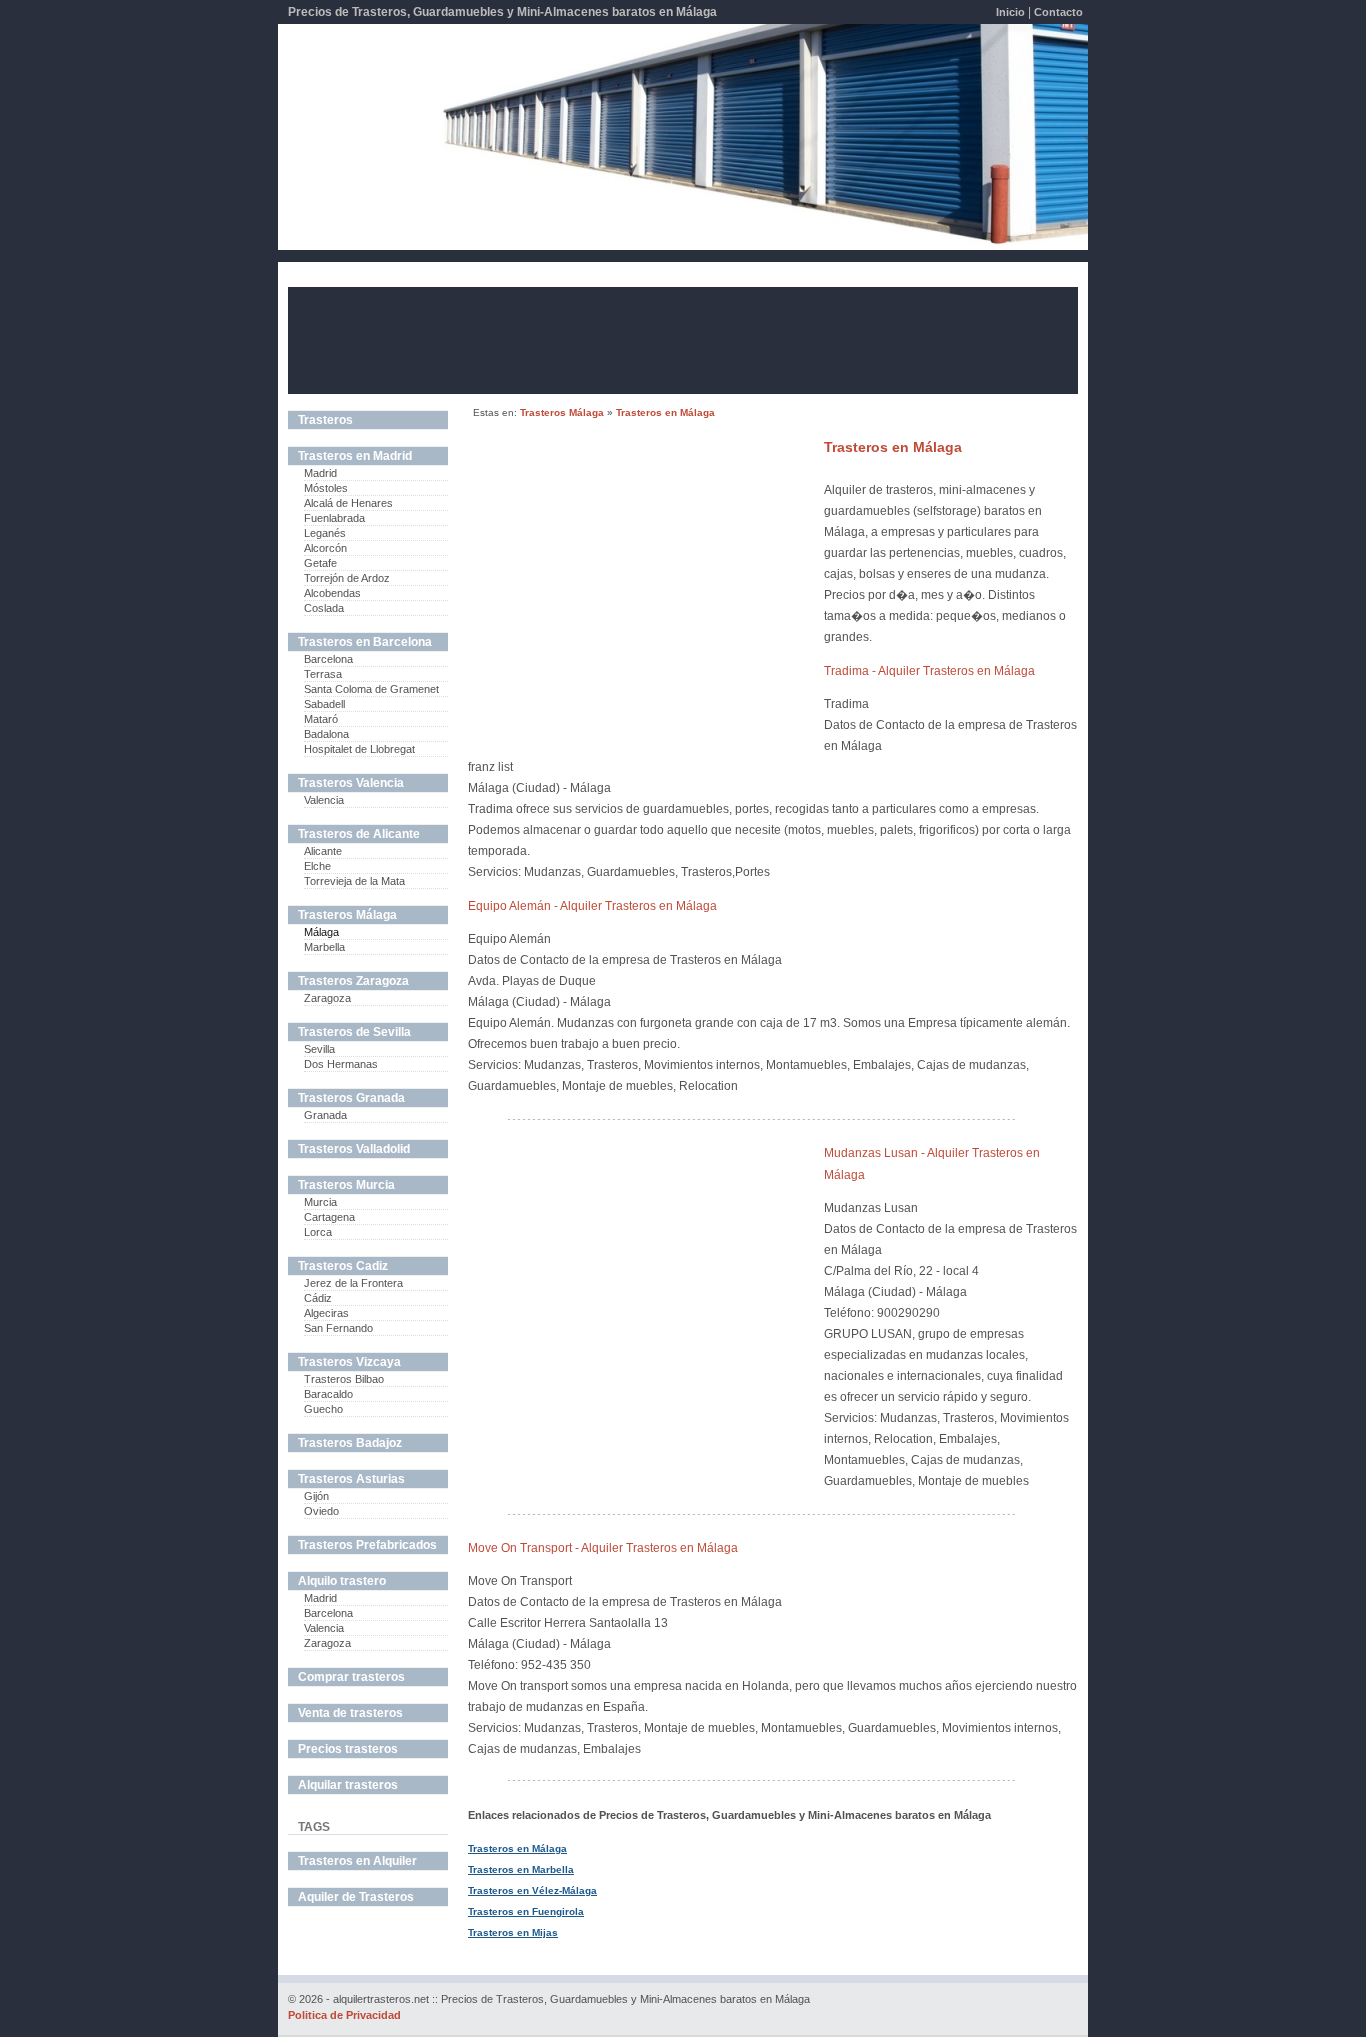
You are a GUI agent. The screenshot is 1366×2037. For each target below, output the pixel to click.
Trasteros (325, 420)
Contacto (1058, 12)
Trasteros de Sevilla (354, 1032)
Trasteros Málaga (562, 412)
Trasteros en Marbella (521, 1869)
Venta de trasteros (350, 1713)
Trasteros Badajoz (350, 1443)
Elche (317, 866)
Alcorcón (325, 548)
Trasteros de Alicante (359, 834)
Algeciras (326, 1313)
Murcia (320, 1202)
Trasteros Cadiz (343, 1266)
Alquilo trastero (342, 1581)
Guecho (323, 1409)
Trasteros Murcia (346, 1185)
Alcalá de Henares (348, 503)
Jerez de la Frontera (353, 1283)
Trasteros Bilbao (344, 1379)
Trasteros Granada (351, 1098)
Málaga (321, 932)
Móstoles (326, 488)
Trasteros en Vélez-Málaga (532, 1890)
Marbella (324, 947)
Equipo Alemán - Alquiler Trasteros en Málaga (592, 906)
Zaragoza (327, 998)
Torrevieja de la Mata (354, 881)
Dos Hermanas (341, 1064)
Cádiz (318, 1298)
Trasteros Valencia (351, 783)
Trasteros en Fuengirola (526, 1911)
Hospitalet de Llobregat (359, 749)
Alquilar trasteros (348, 1785)
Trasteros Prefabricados (367, 1545)
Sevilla (319, 1049)
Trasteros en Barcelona (365, 642)
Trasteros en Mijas (513, 1932)
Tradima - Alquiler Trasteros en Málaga (929, 671)
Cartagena (329, 1217)
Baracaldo (328, 1394)
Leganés (325, 533)
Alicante (323, 851)
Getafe (320, 563)
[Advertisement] (683, 339)
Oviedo (321, 1511)
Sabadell (324, 704)
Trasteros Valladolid (354, 1149)
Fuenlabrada (334, 518)
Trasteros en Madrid (355, 456)
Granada (325, 1115)
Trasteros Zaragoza (353, 981)
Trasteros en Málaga (665, 412)
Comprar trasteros (351, 1677)
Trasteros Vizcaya (349, 1362)
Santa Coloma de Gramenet (371, 689)
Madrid (320, 473)
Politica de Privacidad (344, 2015)
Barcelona (328, 659)
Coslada (324, 608)
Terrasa (323, 674)
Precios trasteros (348, 1749)
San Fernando (338, 1328)
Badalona (326, 734)
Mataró (321, 719)
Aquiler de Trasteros (356, 1897)
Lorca (318, 1232)
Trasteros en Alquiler (357, 1861)
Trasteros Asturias (351, 1479)
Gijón (316, 1496)
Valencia (324, 800)
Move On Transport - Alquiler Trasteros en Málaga (603, 1548)
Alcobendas (332, 593)
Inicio (1010, 12)
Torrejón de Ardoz (347, 578)
